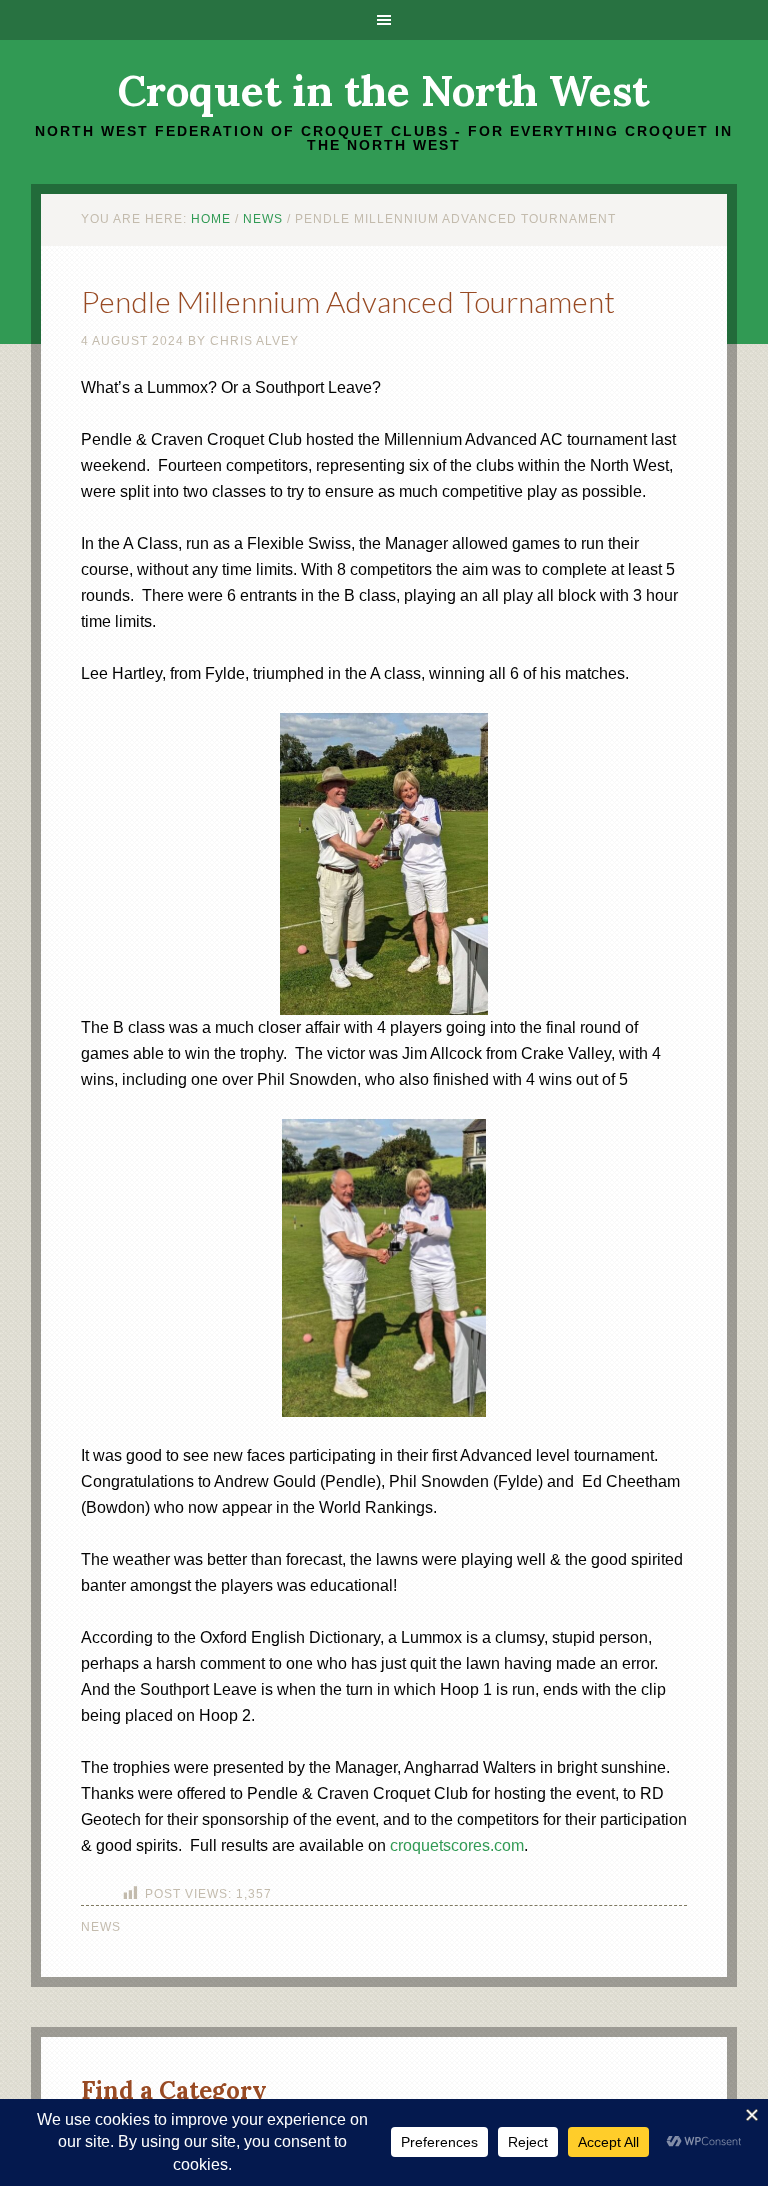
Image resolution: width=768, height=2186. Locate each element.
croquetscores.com (457, 1845)
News (101, 1927)
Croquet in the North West (383, 91)
